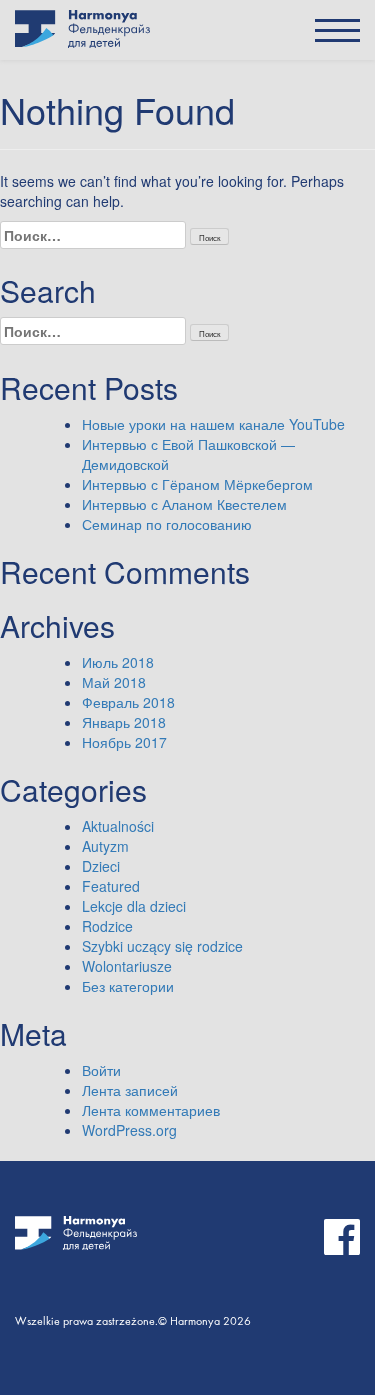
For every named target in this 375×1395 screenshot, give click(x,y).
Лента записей (130, 1090)
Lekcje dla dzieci (134, 906)
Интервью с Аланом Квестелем (184, 504)
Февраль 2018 (128, 702)
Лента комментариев (151, 1110)
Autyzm (105, 846)
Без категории (128, 986)
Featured (111, 886)
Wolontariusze (127, 966)
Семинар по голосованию (167, 524)
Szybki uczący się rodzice (162, 946)
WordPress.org (129, 1130)
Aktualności (118, 826)
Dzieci (101, 866)
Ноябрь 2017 (124, 742)
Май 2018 (114, 682)
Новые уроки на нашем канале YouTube (213, 424)
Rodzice (107, 926)
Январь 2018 (124, 722)
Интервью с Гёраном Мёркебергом (197, 484)
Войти (101, 1070)
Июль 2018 (118, 662)
